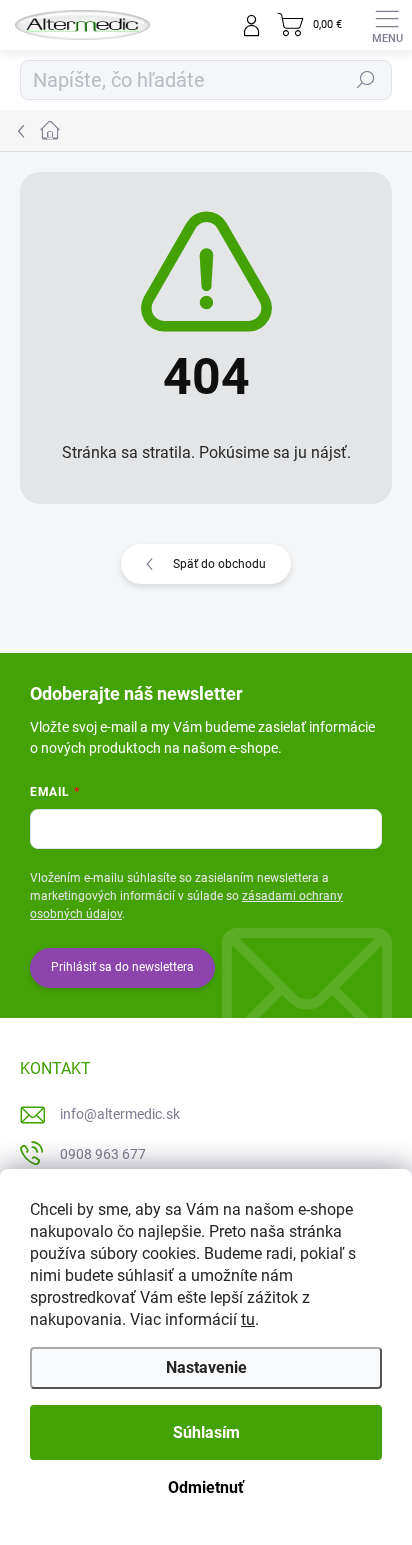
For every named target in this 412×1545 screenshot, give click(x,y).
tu (248, 1319)
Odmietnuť (206, 1487)
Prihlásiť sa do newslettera (122, 967)
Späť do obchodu (219, 564)
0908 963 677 (103, 1154)
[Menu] (387, 25)
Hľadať (366, 80)
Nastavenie (206, 1367)
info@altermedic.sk (120, 1114)
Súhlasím (206, 1432)
